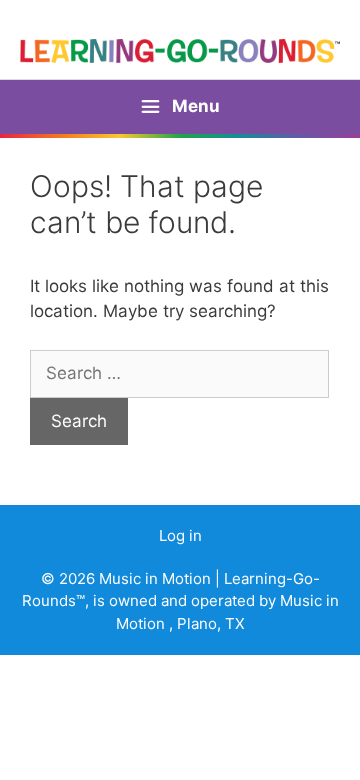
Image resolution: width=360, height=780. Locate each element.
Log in (180, 535)
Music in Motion (157, 578)
